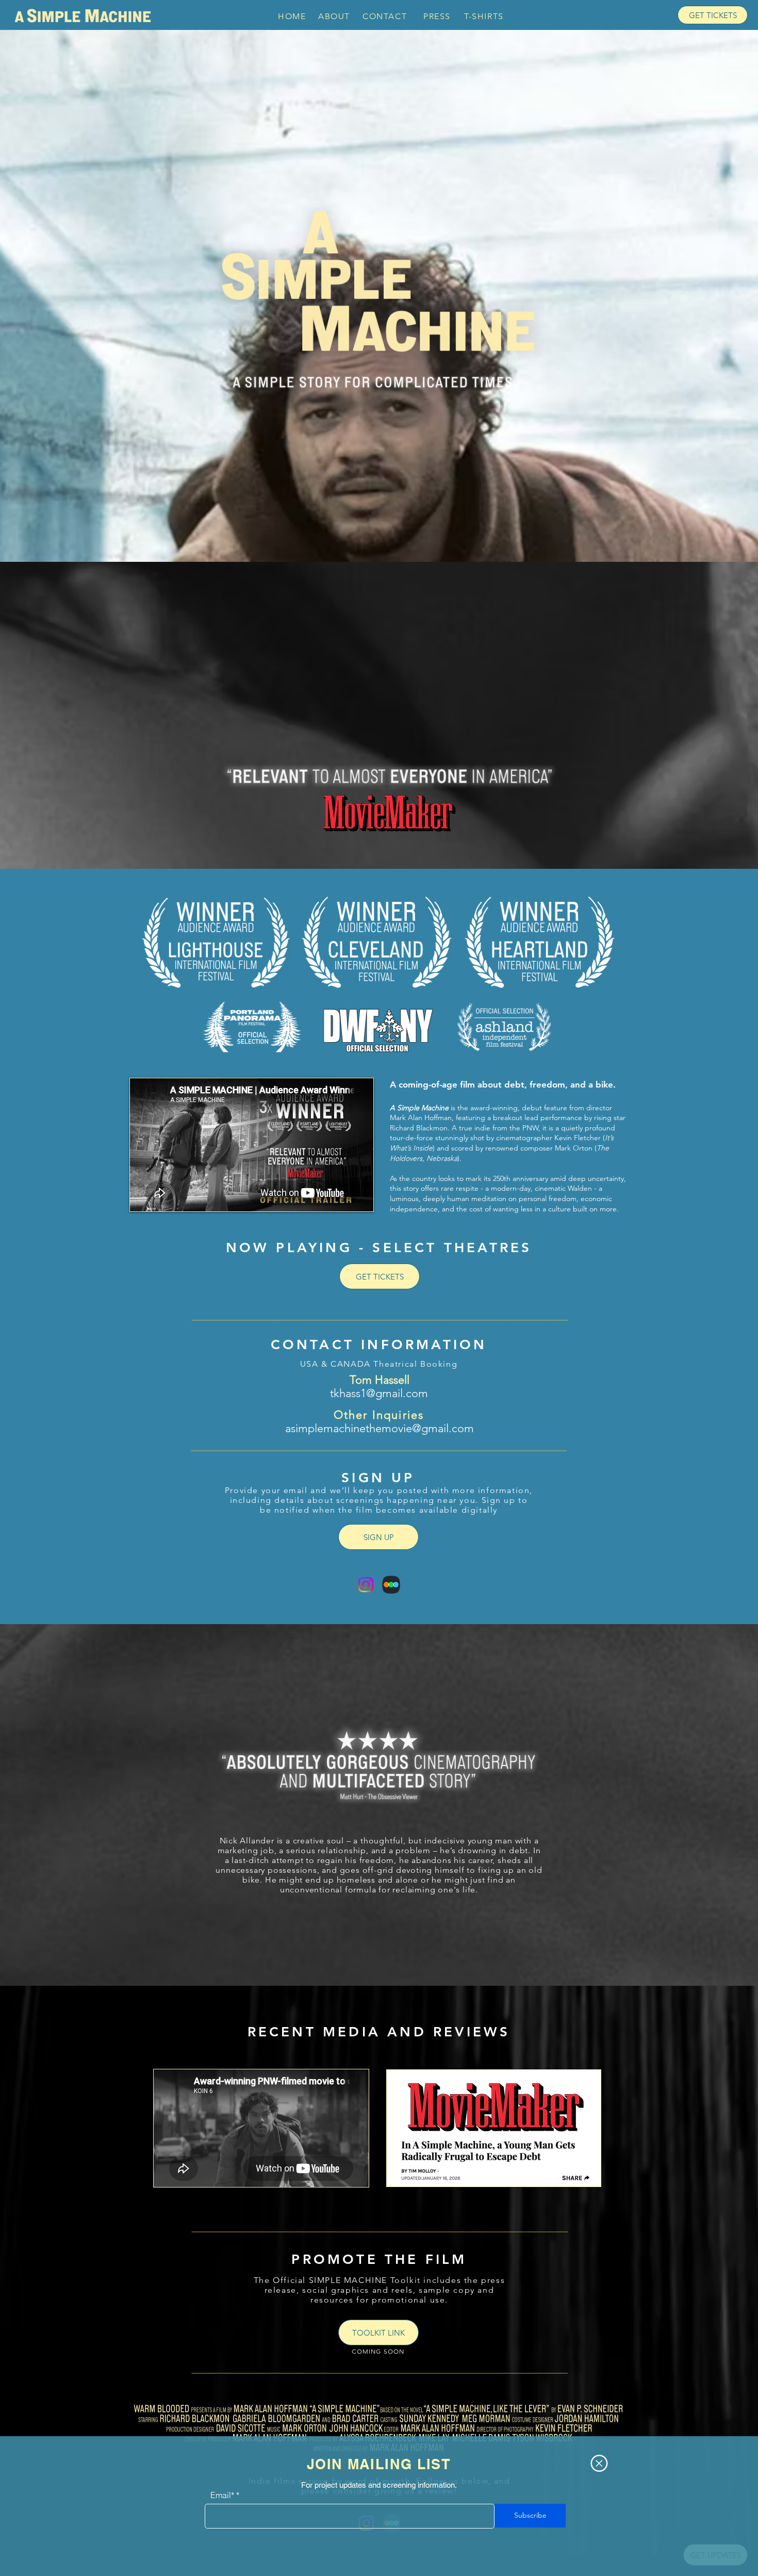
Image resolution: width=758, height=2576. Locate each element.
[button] (599, 2463)
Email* (222, 2495)
